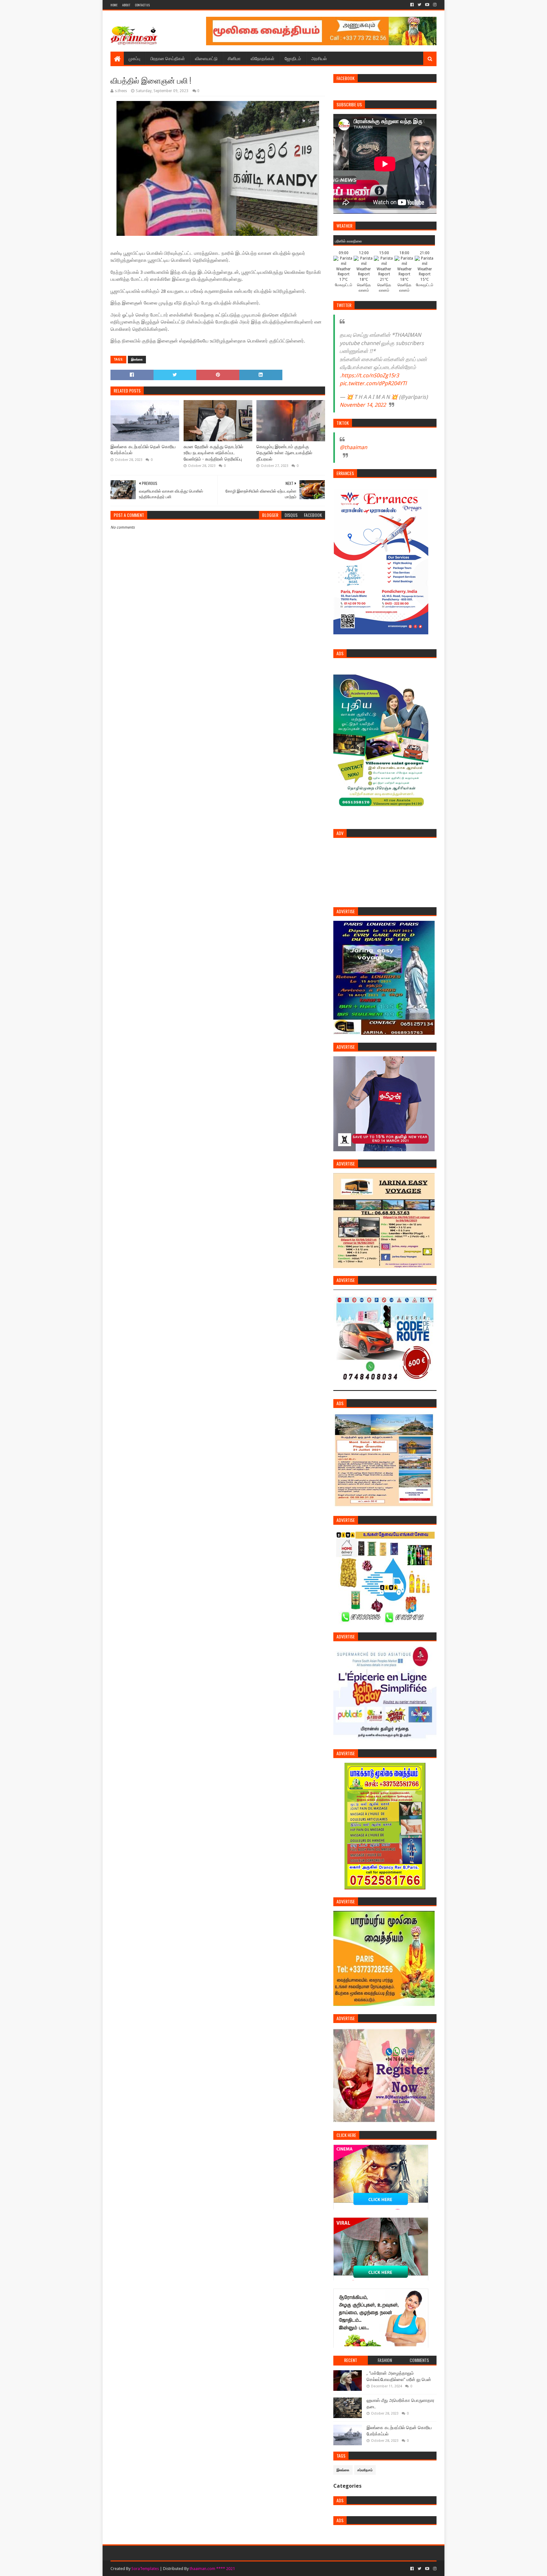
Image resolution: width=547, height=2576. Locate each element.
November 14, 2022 (363, 405)
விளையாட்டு (206, 58)
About (126, 5)
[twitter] (419, 5)
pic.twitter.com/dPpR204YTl (373, 383)
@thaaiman (353, 447)
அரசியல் (319, 58)
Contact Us (142, 5)
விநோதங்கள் (263, 58)
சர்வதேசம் (365, 2470)
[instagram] (434, 5)
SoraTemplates (145, 2569)
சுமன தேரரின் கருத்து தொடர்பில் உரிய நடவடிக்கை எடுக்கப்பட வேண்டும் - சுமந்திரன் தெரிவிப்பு (213, 453)
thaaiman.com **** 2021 (212, 2569)
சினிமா (234, 58)
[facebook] (412, 5)
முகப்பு (134, 58)
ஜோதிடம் (293, 58)
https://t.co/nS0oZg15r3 (370, 375)
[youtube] (427, 5)
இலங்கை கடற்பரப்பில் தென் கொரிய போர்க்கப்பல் (143, 450)
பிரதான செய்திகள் (168, 58)
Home (114, 5)
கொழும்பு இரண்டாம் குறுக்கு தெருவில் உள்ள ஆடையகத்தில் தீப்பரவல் (284, 453)
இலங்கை (137, 359)
